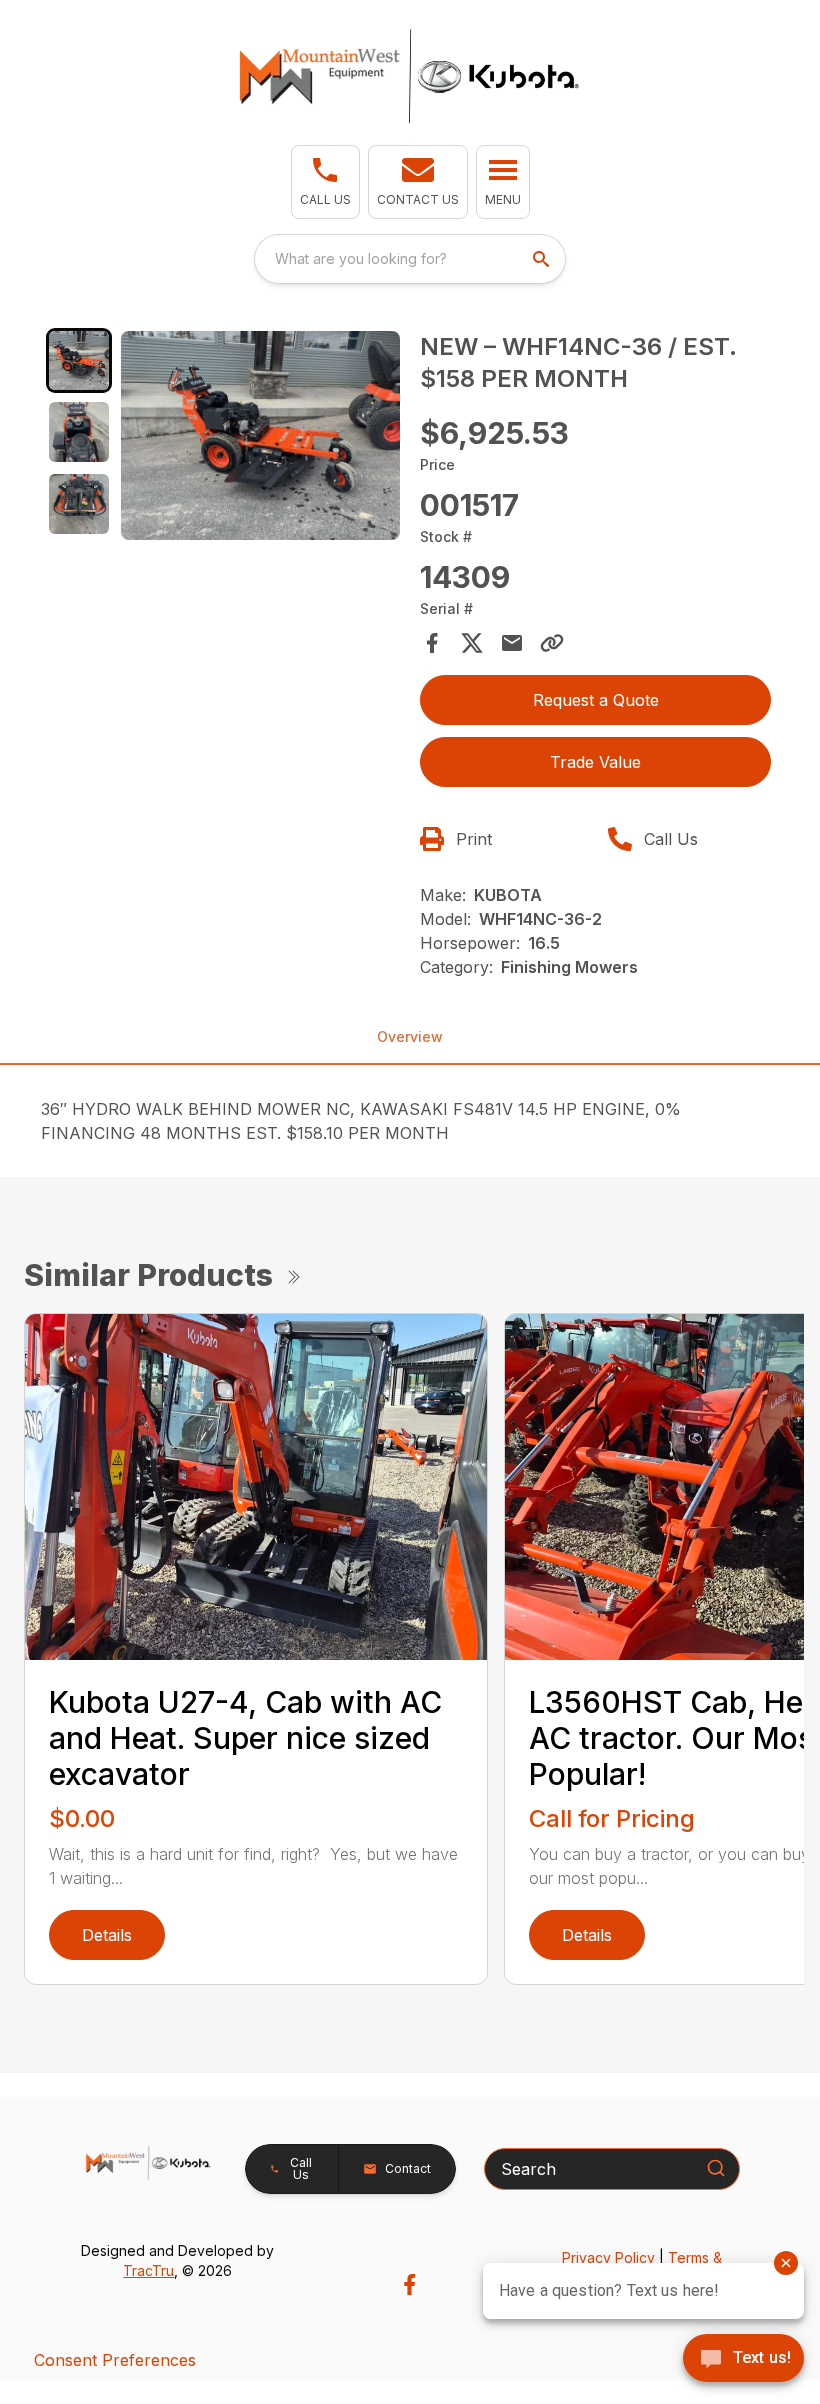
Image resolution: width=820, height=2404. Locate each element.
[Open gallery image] (260, 435)
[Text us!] (743, 2360)
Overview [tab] (410, 1036)
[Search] (716, 2168)
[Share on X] (472, 643)
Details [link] (107, 1935)
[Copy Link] (552, 643)
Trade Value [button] (595, 762)
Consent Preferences (115, 2360)
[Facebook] (409, 2284)
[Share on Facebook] (432, 643)
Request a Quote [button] (596, 700)
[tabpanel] (260, 438)
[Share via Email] (512, 643)
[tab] (79, 361)
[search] (543, 259)
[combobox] (410, 259)
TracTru (148, 2270)
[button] (325, 182)
